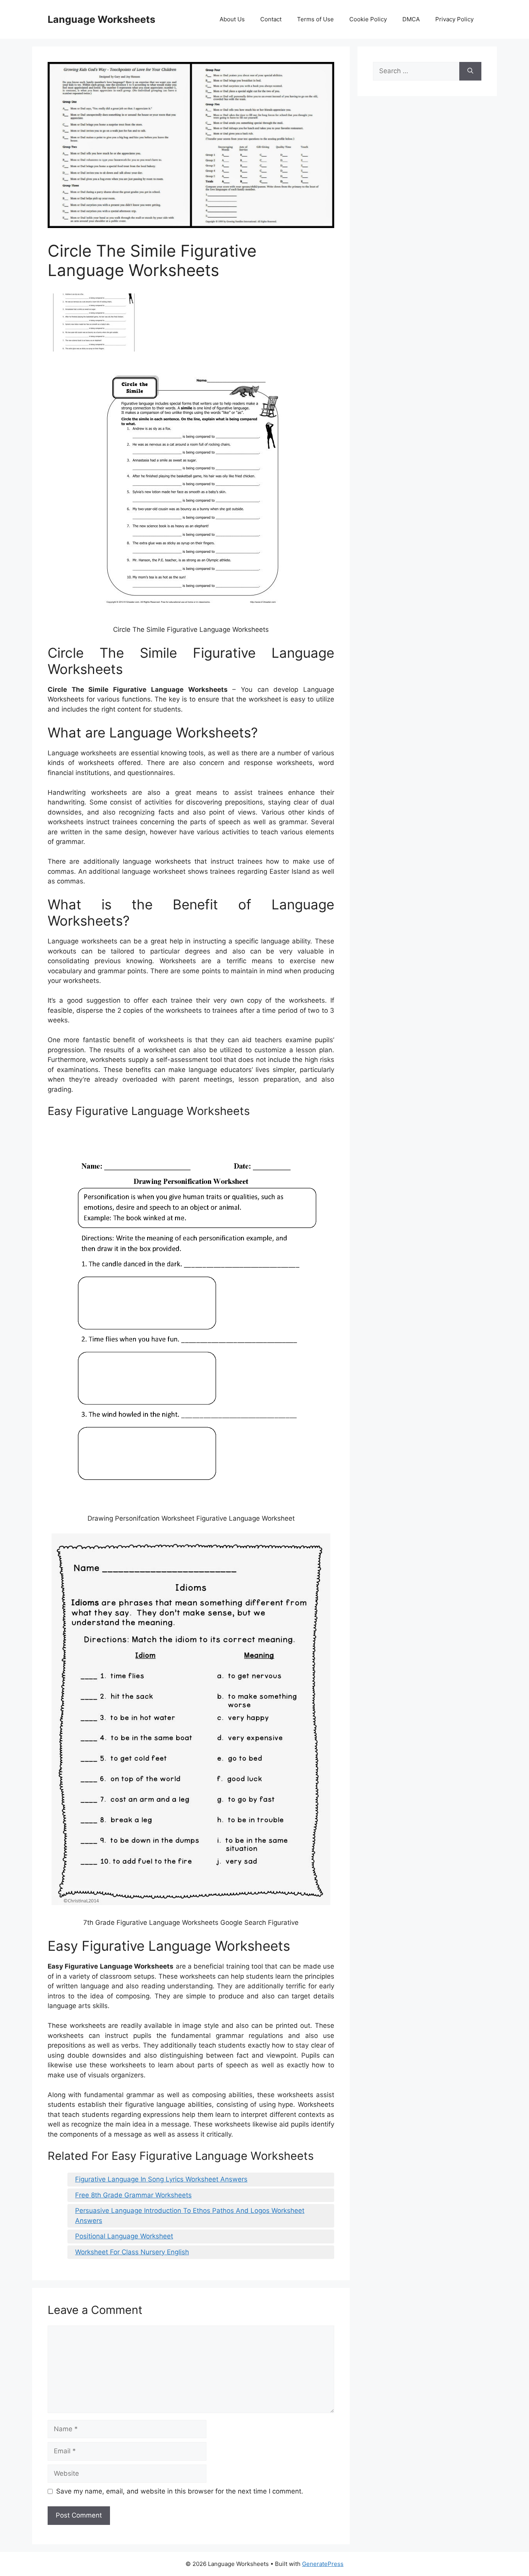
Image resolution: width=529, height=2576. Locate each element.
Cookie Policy (368, 19)
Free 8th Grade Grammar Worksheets (133, 2195)
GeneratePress (323, 2564)
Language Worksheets (101, 19)
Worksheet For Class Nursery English (132, 2252)
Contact (271, 19)
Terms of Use (315, 19)
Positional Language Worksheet (124, 2236)
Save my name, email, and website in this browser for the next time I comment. (180, 2491)
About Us (232, 19)
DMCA (411, 19)
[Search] (470, 71)
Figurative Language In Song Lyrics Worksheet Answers (161, 2179)
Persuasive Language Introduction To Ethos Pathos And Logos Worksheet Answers (190, 2216)
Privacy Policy (454, 19)
